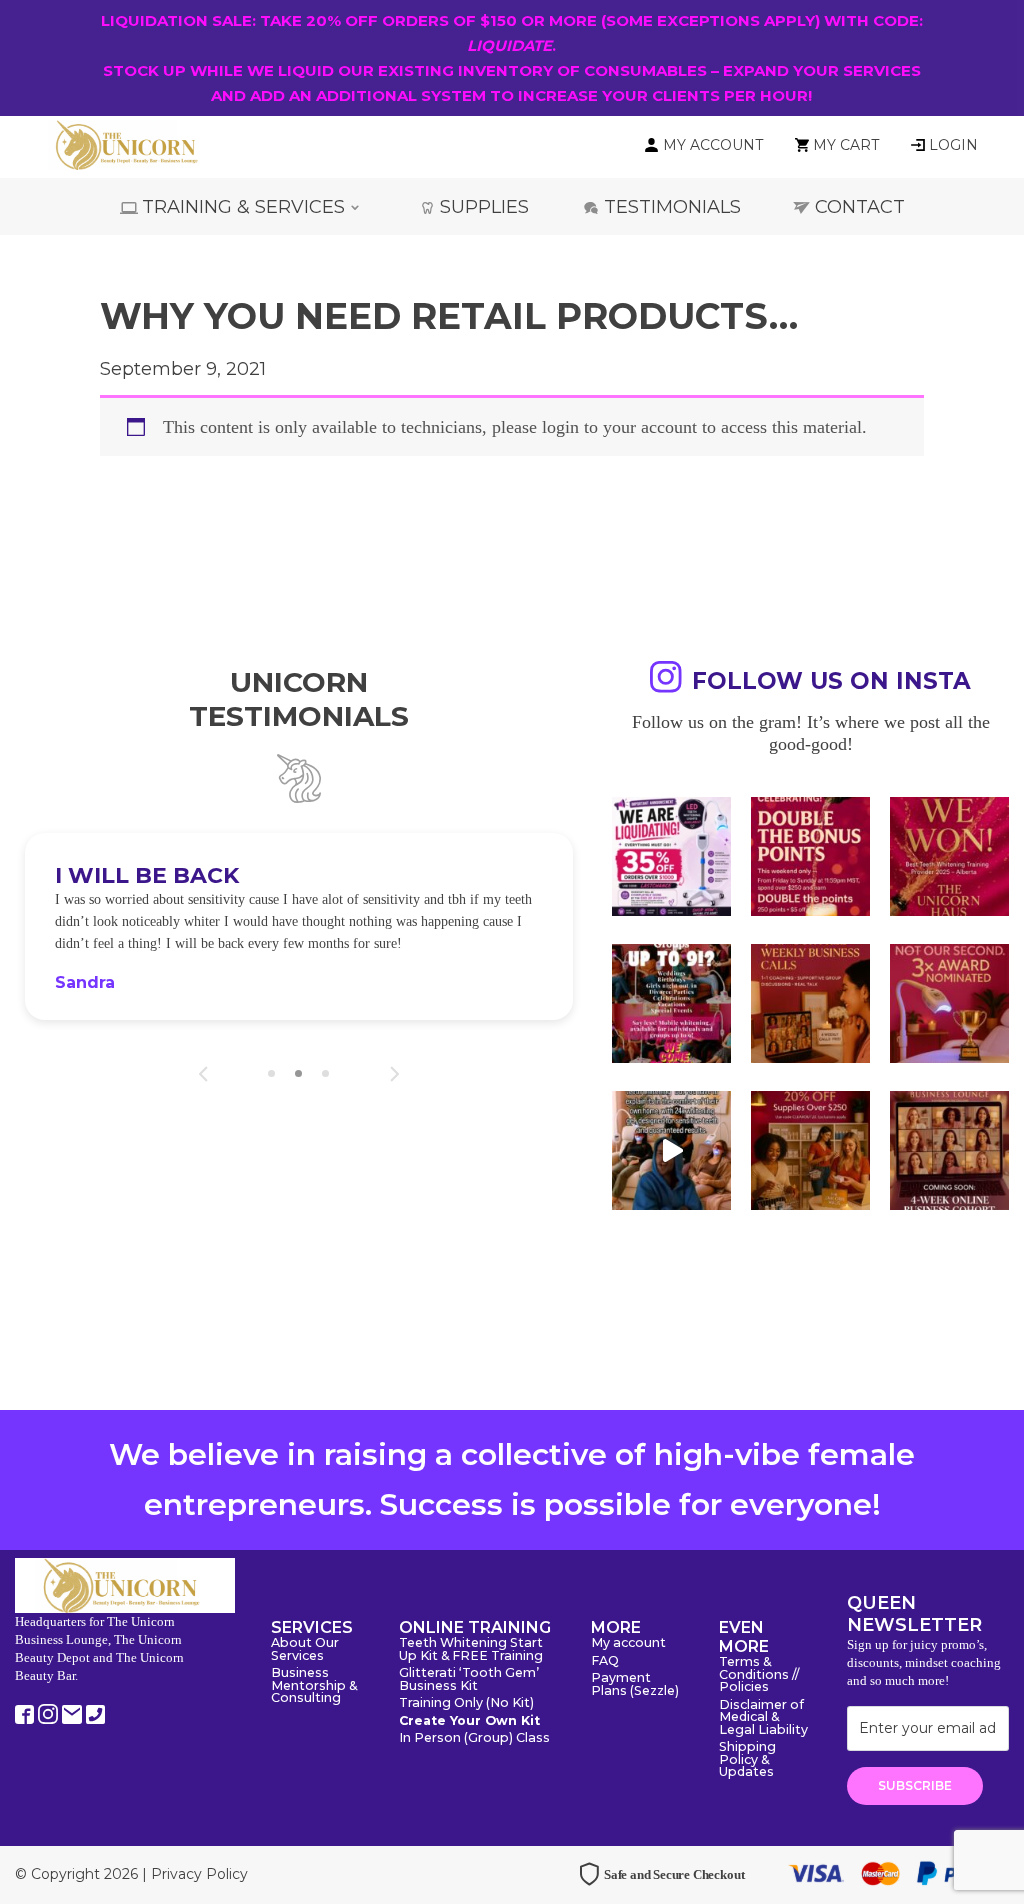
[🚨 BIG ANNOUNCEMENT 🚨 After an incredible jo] (671, 856)
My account (628, 1643)
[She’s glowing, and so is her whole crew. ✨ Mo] (671, 1003)
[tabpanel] (299, 926)
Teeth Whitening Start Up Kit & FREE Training (471, 1650)
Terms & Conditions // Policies (759, 1675)
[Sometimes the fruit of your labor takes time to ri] (949, 856)
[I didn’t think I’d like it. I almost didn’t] (949, 1150)
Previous (203, 1074)
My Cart (846, 145)
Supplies (484, 207)
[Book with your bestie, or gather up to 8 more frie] (671, 1150)
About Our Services (305, 1650)
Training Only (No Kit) (466, 1703)
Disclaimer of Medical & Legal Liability (763, 1718)
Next (394, 1074)
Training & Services (243, 207)
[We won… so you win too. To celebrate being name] (810, 856)
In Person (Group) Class (474, 1738)
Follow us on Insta (831, 681)
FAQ (605, 1661)
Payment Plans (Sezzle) (635, 1685)
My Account (713, 145)
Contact (860, 207)
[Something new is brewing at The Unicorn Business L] (810, 1003)
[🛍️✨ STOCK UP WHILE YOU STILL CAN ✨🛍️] (810, 1150)
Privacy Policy (199, 1874)
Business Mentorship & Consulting (314, 1686)
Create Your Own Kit (469, 1721)
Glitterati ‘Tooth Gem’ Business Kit (469, 1680)
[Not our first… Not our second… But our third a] (949, 1003)
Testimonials (672, 207)
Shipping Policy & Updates (747, 1760)
